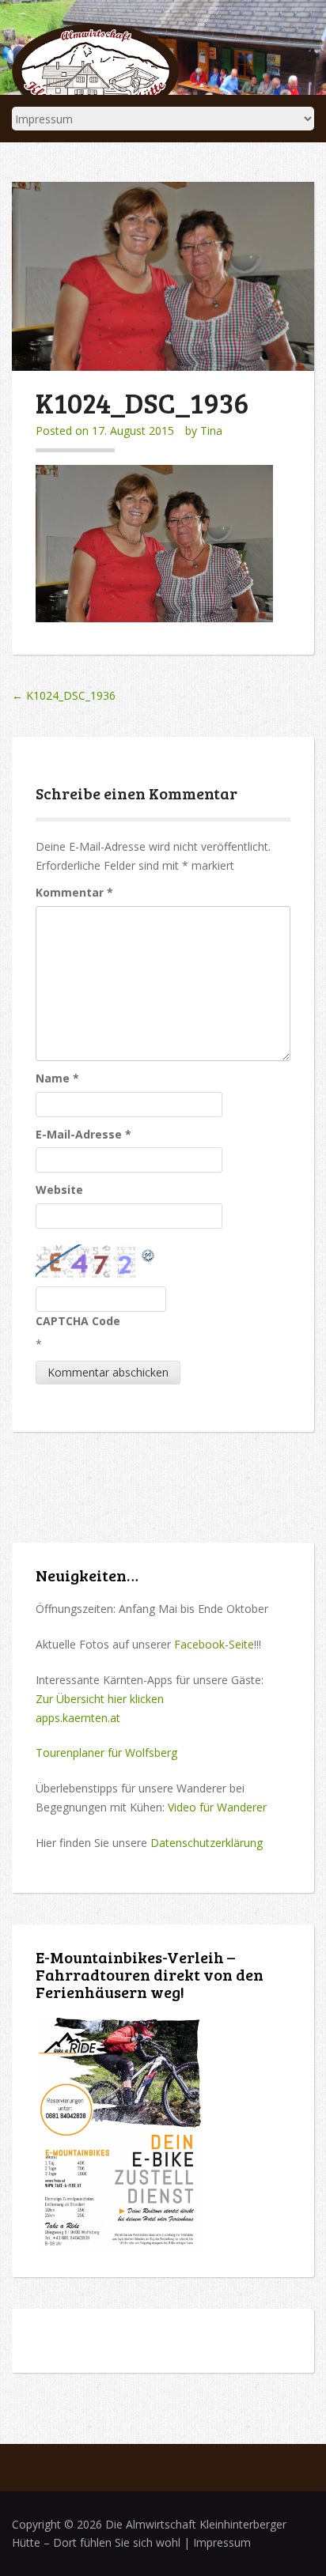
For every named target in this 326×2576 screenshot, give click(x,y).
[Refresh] (149, 1254)
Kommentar (74, 892)
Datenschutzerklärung (207, 1843)
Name (57, 1078)
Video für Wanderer (217, 1807)
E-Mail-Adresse (83, 1134)
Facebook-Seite (214, 1644)
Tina (211, 431)
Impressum (222, 2542)
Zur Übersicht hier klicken (100, 1699)
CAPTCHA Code (78, 1321)
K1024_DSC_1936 (64, 695)
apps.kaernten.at (78, 1718)
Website (59, 1190)
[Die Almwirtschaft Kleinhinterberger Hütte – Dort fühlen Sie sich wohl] (95, 68)
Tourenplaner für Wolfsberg (106, 1753)
